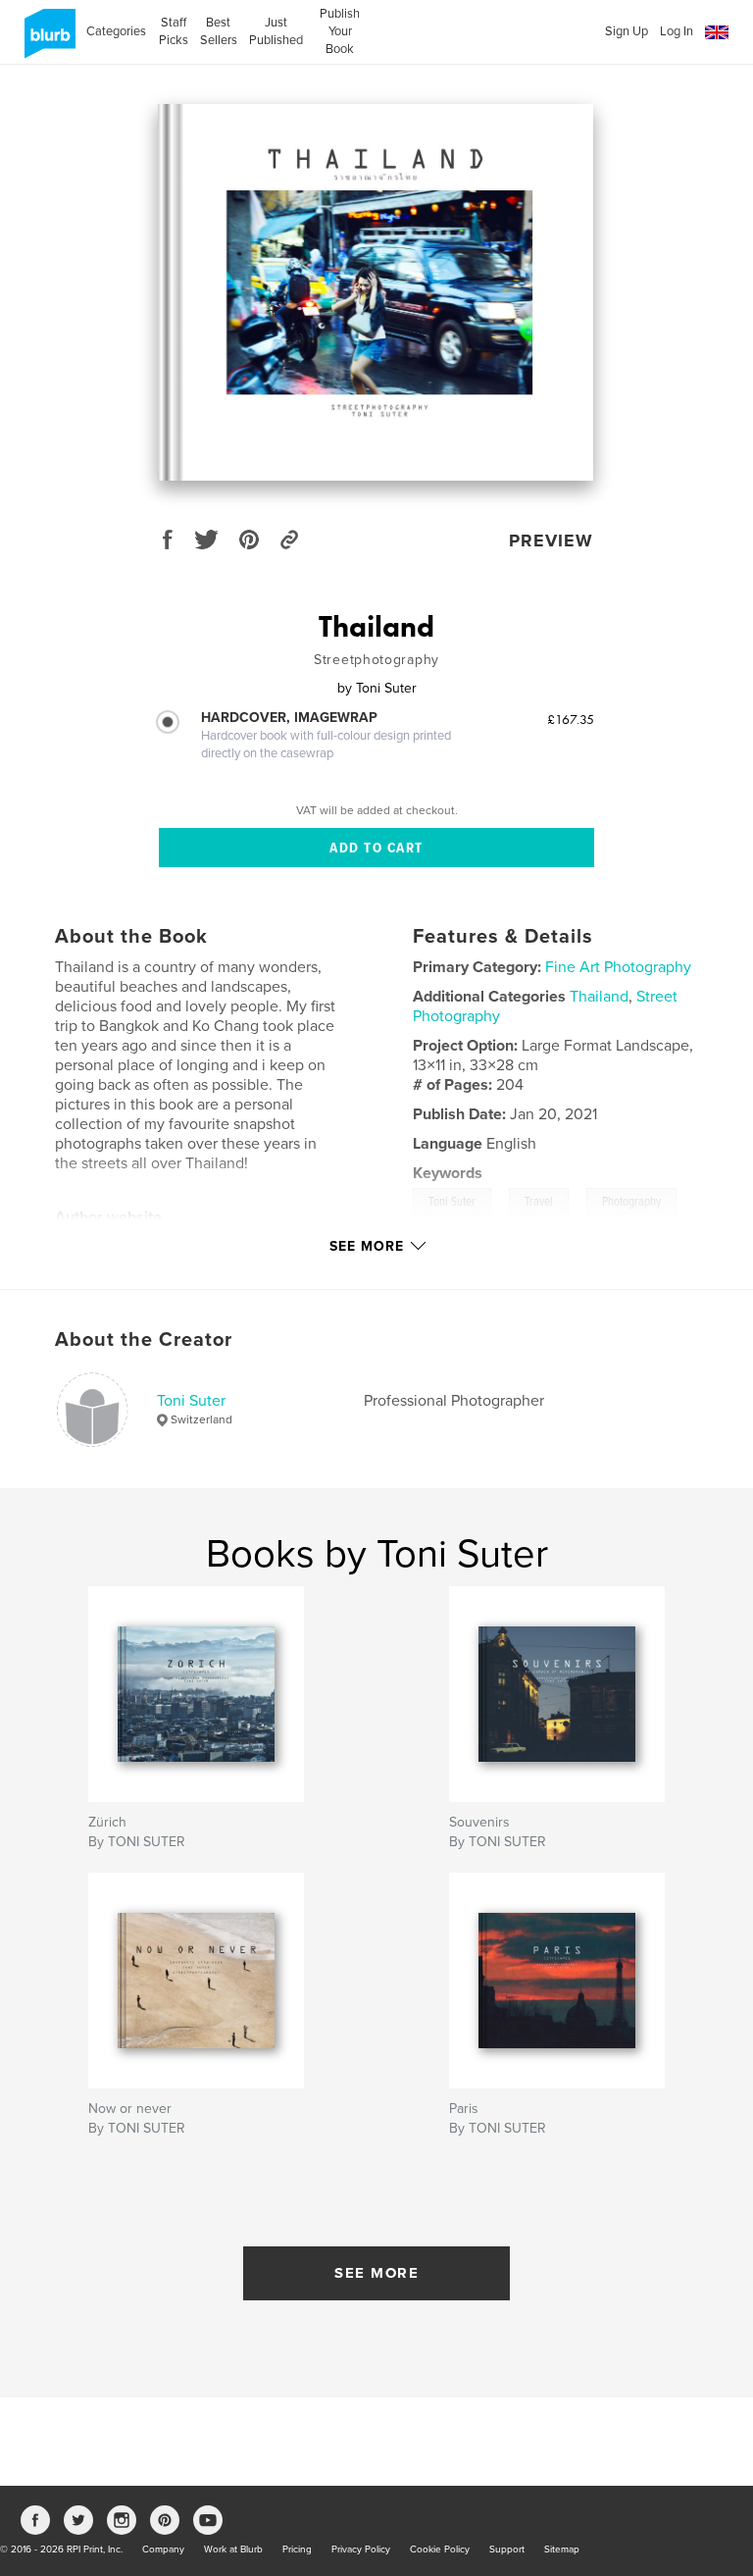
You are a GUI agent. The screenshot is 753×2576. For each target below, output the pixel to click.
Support (507, 2550)
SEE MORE (376, 2273)
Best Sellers (219, 31)
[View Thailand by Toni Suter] (376, 292)
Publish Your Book (340, 31)
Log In (677, 31)
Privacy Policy (361, 2550)
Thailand (599, 997)
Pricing (297, 2550)
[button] (717, 33)
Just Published (276, 31)
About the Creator (144, 1340)
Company (163, 2550)
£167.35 (571, 719)
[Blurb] (47, 41)
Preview (551, 541)
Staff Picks (173, 31)
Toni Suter (191, 1401)
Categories (116, 31)
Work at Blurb (233, 2550)
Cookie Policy (440, 2550)
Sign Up (627, 31)
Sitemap (562, 2550)
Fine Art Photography (618, 967)
